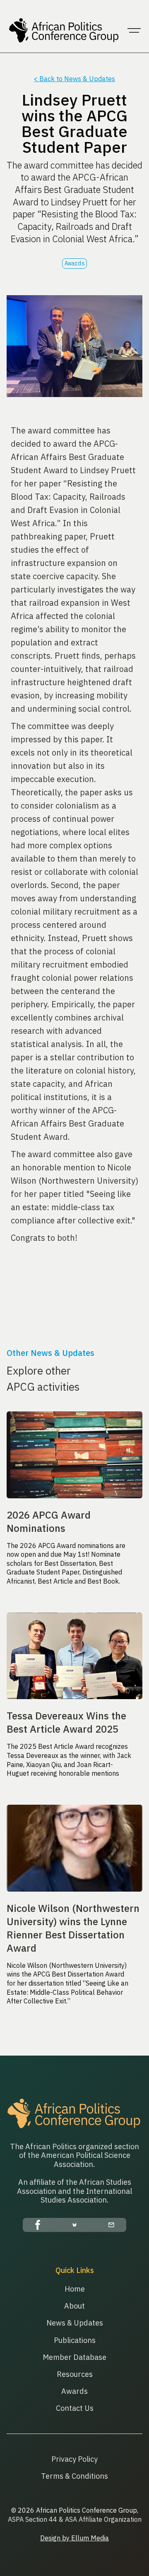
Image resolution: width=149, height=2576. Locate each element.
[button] (134, 31)
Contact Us (75, 2408)
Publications (75, 2340)
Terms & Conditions (74, 2476)
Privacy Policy (74, 2459)
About (74, 2306)
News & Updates (75, 2323)
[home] (62, 31)
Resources (75, 2374)
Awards (74, 2391)
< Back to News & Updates (74, 79)
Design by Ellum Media (74, 2538)
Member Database (74, 2357)
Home (75, 2289)
